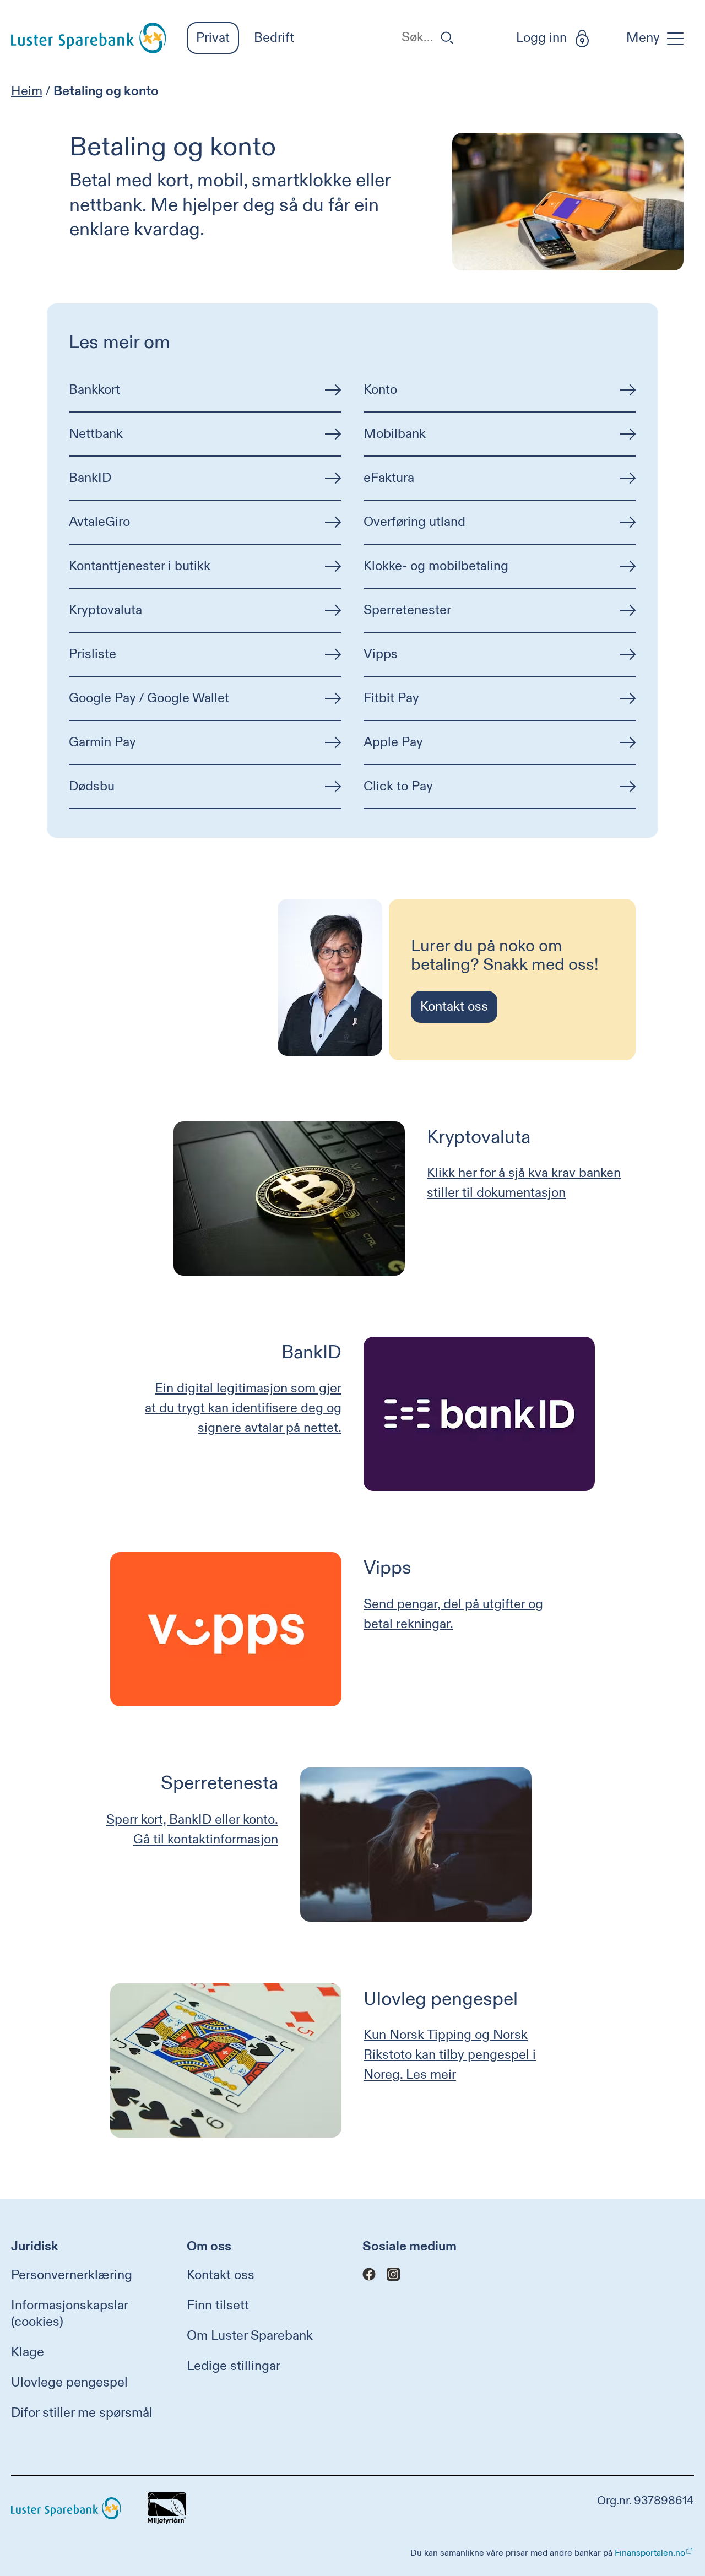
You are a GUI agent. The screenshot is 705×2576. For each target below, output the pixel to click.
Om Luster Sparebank (250, 2336)
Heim (27, 91)
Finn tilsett (218, 2306)
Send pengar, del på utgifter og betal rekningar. (453, 1614)
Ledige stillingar (234, 2366)
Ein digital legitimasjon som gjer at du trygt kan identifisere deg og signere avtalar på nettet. (243, 1408)
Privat (213, 38)
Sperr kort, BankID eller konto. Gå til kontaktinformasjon (192, 1830)
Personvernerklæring (72, 2275)
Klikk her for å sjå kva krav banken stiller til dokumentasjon (524, 1183)
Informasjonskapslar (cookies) (69, 2314)
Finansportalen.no (650, 2553)
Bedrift (274, 38)
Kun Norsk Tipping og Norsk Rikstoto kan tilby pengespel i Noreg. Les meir (450, 2055)
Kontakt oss (221, 2275)
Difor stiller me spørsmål (82, 2413)
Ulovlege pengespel (69, 2383)
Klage (28, 2352)
